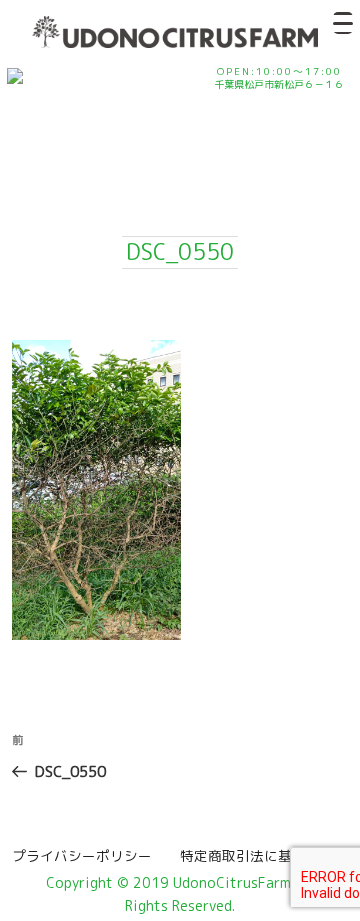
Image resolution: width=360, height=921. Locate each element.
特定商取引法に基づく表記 (257, 855)
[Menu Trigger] (343, 23)
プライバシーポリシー (89, 855)
